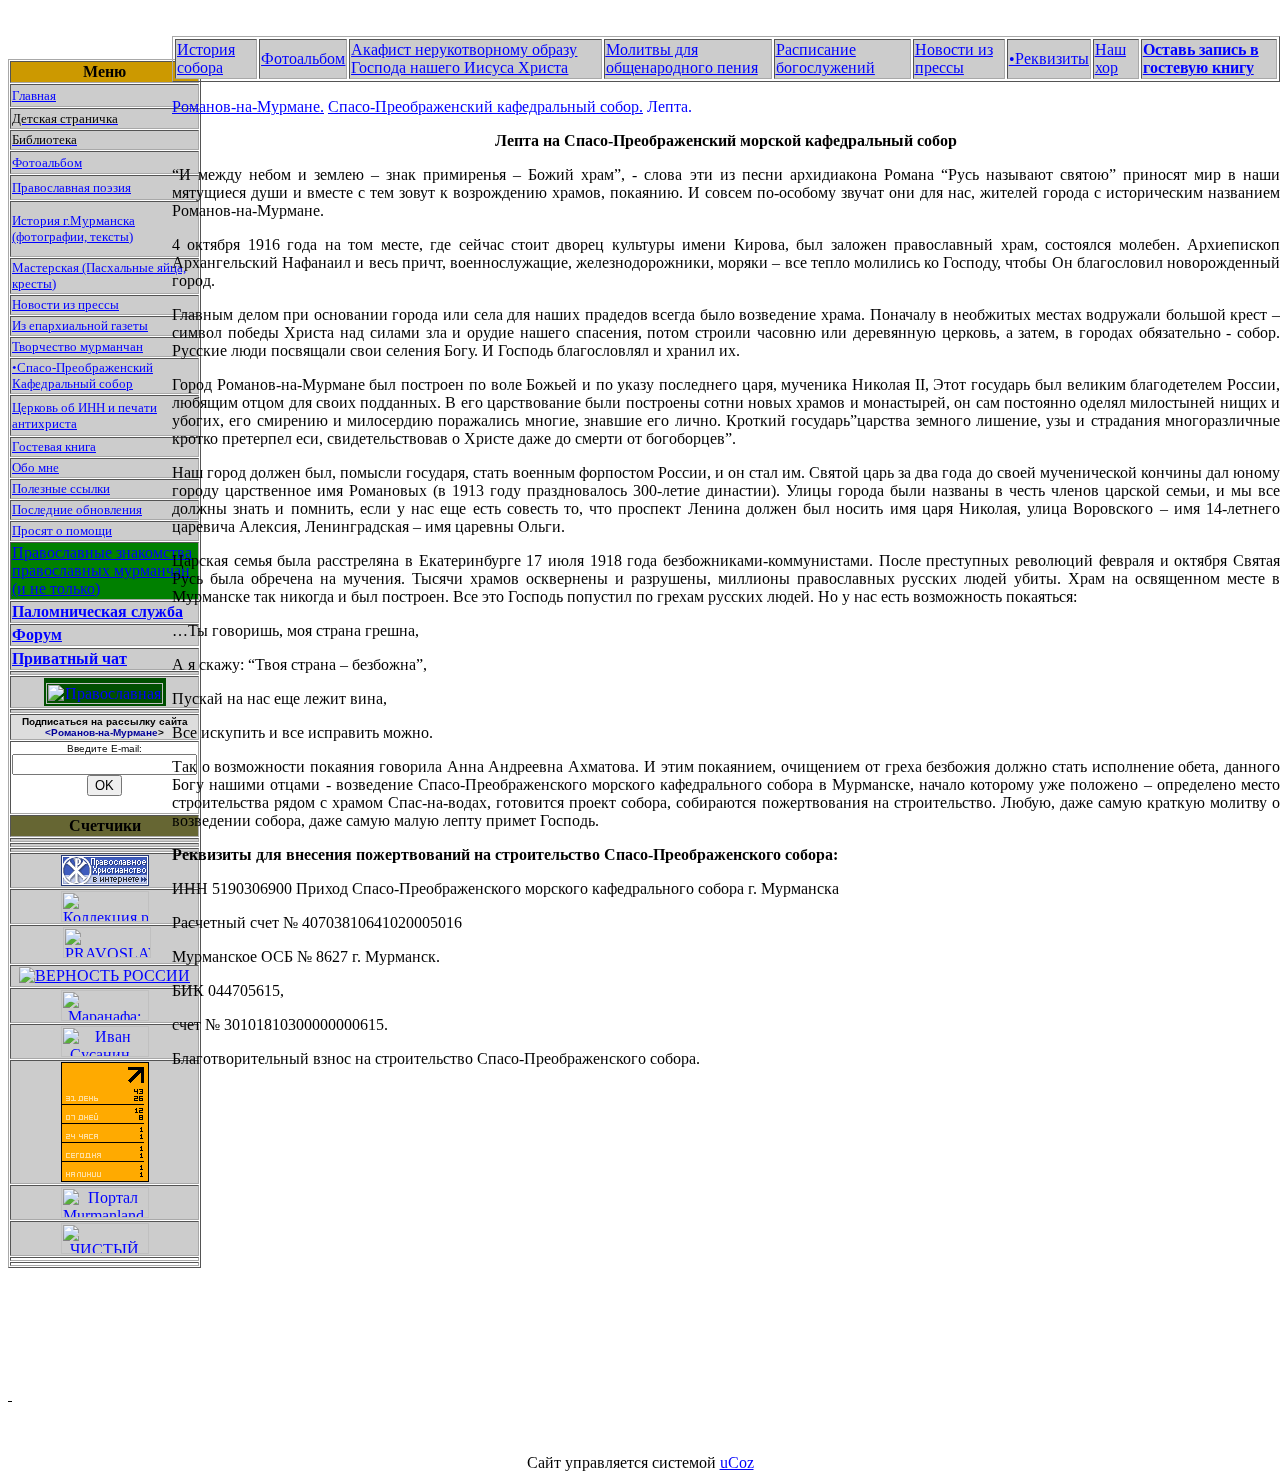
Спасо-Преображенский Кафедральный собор (82, 375)
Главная (34, 95)
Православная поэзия (71, 187)
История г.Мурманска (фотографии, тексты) (73, 228)
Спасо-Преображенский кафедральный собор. (485, 106)
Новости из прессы (65, 304)
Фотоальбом (47, 162)
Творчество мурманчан (77, 346)
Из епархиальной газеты (80, 325)
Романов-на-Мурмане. (248, 106)
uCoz (737, 1462)
